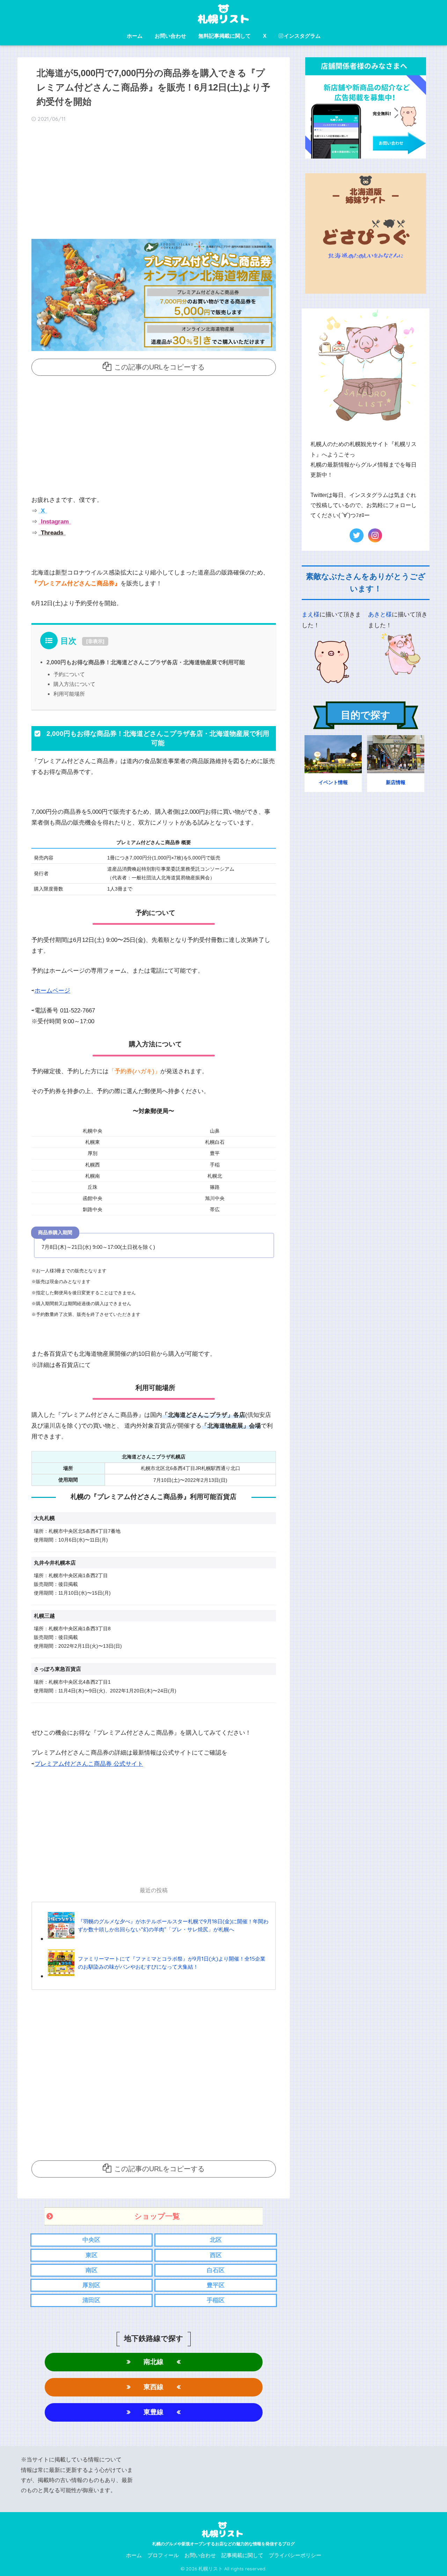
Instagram (54, 522)
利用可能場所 (69, 694)
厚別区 (91, 2285)
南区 (91, 2270)
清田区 (91, 2300)
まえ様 (311, 614)
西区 (216, 2255)
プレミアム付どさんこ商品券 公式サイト (89, 1764)
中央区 (91, 2240)
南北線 (153, 2362)
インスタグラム (302, 36)
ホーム (135, 36)
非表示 (95, 641)
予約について (69, 674)
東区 (91, 2255)
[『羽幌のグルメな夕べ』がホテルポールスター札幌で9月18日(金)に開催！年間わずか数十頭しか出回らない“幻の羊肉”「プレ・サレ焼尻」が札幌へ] (158, 1938)
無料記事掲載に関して (225, 36)
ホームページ (52, 991)
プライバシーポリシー (295, 2555)
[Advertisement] (154, 183)
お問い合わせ (170, 36)
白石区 (216, 2270)
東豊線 (153, 2412)
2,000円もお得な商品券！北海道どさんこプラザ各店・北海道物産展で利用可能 (146, 662)
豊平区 (216, 2285)
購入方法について (74, 684)
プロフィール (163, 2555)
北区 (216, 2240)
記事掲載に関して (242, 2555)
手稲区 (216, 2300)
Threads (51, 533)
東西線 (153, 2387)
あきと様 (380, 614)
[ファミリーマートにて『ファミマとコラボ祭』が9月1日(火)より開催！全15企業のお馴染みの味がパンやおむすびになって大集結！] (158, 1976)
